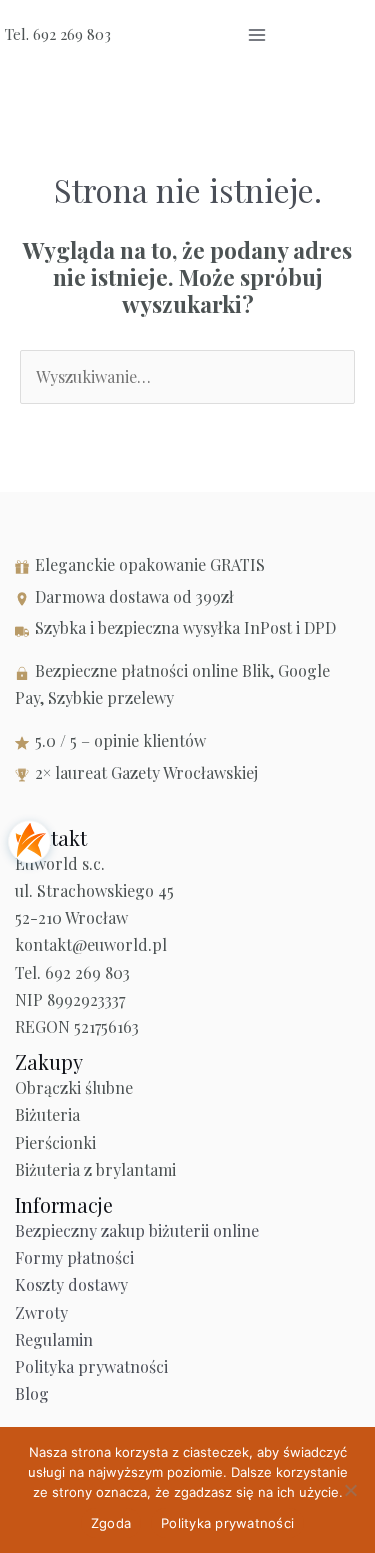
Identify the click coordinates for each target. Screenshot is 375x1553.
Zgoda (111, 1523)
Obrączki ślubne (74, 1087)
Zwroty (41, 1312)
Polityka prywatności (91, 1366)
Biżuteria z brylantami (95, 1169)
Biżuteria (47, 1114)
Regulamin (54, 1339)
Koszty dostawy (71, 1284)
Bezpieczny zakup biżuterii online (137, 1230)
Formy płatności (74, 1257)
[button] (307, 35)
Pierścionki (55, 1142)
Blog (32, 1393)
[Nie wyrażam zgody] (350, 1490)
